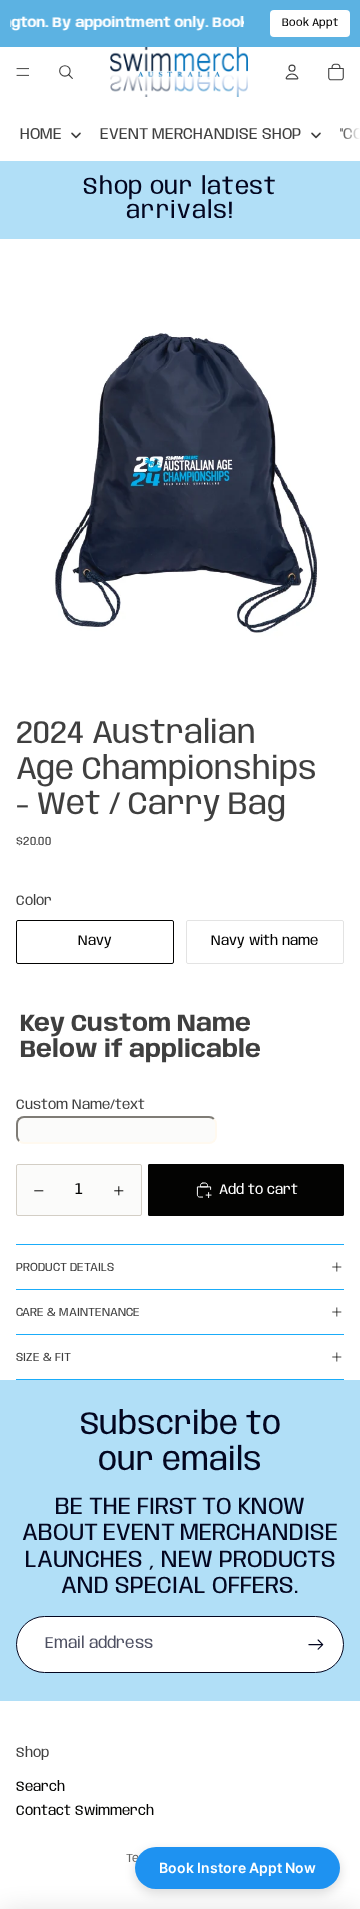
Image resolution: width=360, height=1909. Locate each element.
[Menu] (23, 73)
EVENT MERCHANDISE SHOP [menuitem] (200, 134)
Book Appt (310, 23)
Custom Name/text (80, 1105)
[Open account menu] (292, 72)
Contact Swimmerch (85, 1811)
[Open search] (66, 72)
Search (40, 1787)
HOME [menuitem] (41, 134)
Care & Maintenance (78, 1312)
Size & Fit (43, 1357)
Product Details (65, 1267)
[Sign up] (316, 1644)
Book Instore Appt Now (237, 1867)
